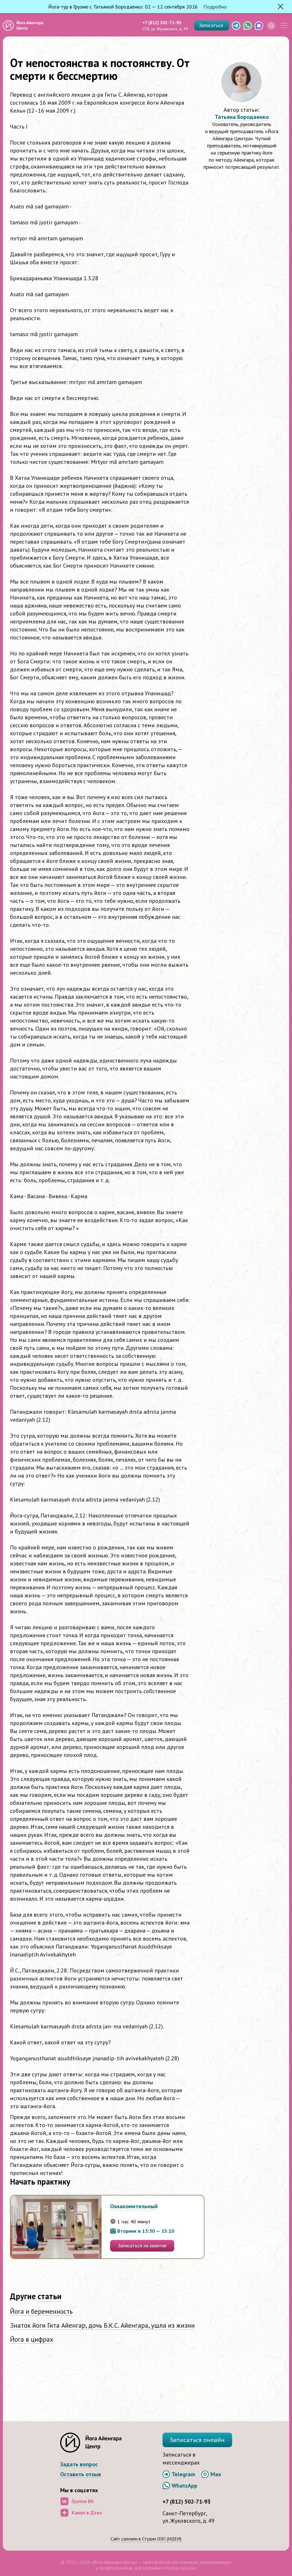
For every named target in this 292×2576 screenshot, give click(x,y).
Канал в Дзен (87, 2513)
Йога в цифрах (32, 2339)
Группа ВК (83, 2501)
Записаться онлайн (197, 2440)
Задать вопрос (79, 2464)
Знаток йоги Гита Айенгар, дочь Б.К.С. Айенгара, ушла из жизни (102, 2325)
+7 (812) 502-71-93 (162, 23)
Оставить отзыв (81, 2474)
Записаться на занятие (142, 2246)
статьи (50, 2296)
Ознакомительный (134, 2206)
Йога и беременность (41, 2311)
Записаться (212, 25)
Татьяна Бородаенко (242, 117)
